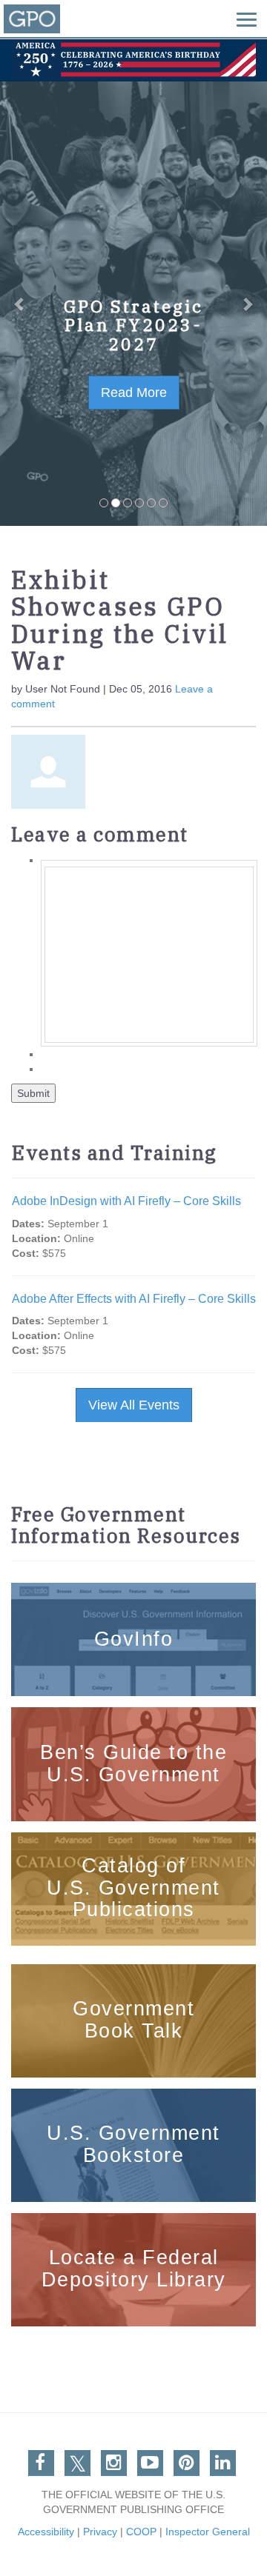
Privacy (100, 2532)
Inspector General (208, 2532)
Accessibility (46, 2532)
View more (134, 1592)
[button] (20, 304)
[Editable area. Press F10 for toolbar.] (149, 955)
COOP (141, 2532)
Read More (134, 393)
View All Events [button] (134, 1405)
